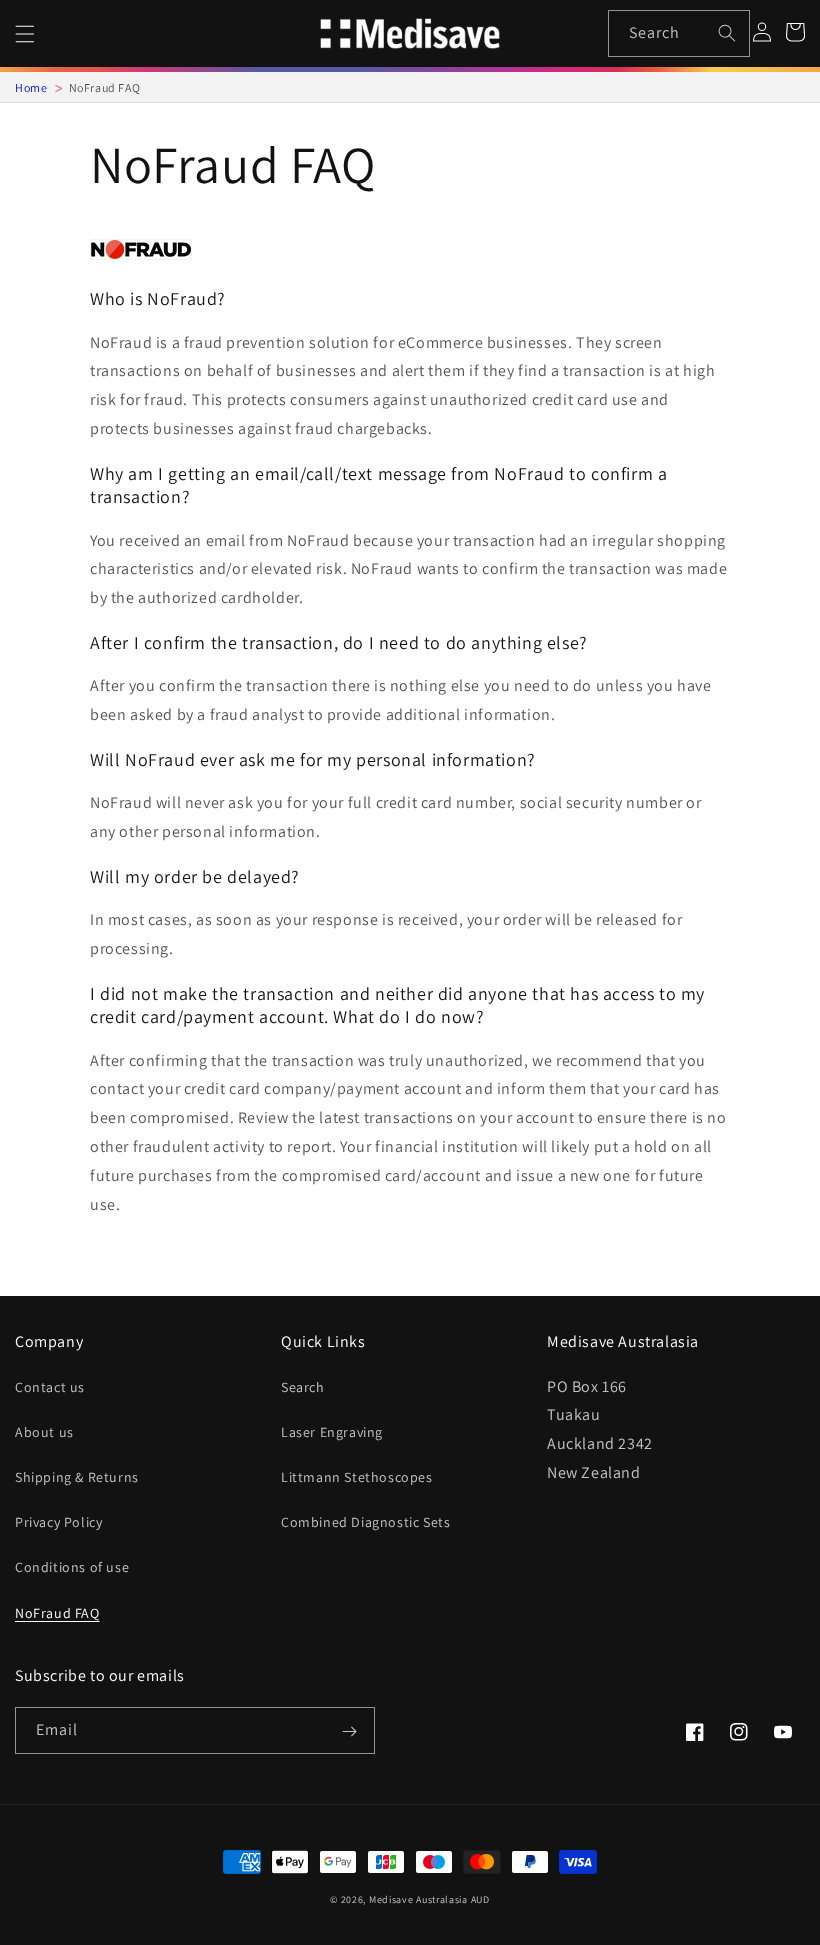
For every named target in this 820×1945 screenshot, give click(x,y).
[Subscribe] (349, 1732)
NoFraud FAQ (57, 1613)
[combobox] (679, 33)
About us (44, 1432)
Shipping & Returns (77, 1477)
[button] (25, 34)
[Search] (727, 33)
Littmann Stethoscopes (357, 1477)
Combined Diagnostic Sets (365, 1522)
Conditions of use (72, 1567)
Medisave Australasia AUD (429, 1899)
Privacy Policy (58, 1522)
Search (303, 1387)
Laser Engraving (332, 1432)
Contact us (50, 1387)
